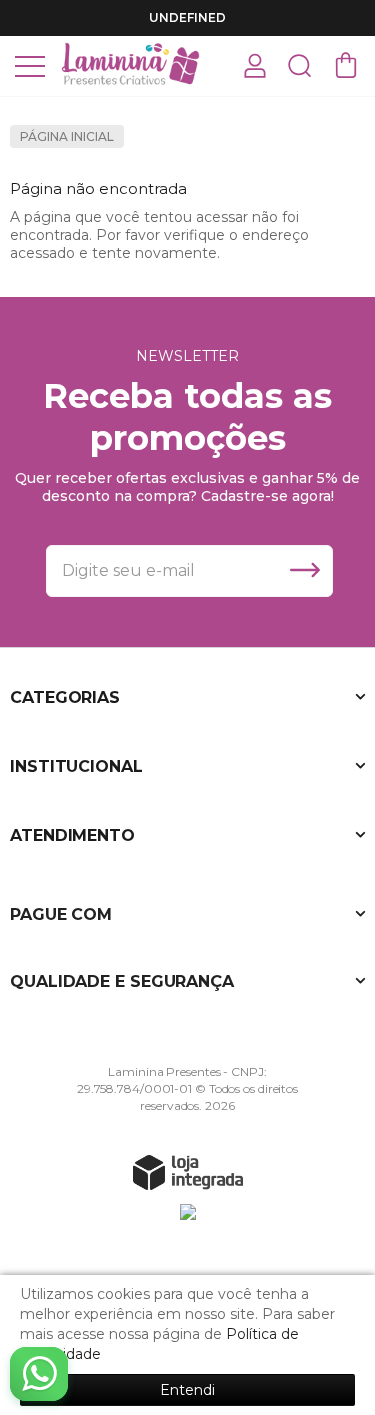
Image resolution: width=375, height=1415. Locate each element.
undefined (187, 17)
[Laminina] (130, 64)
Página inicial (67, 136)
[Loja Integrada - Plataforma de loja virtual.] (188, 1172)
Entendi (187, 1390)
